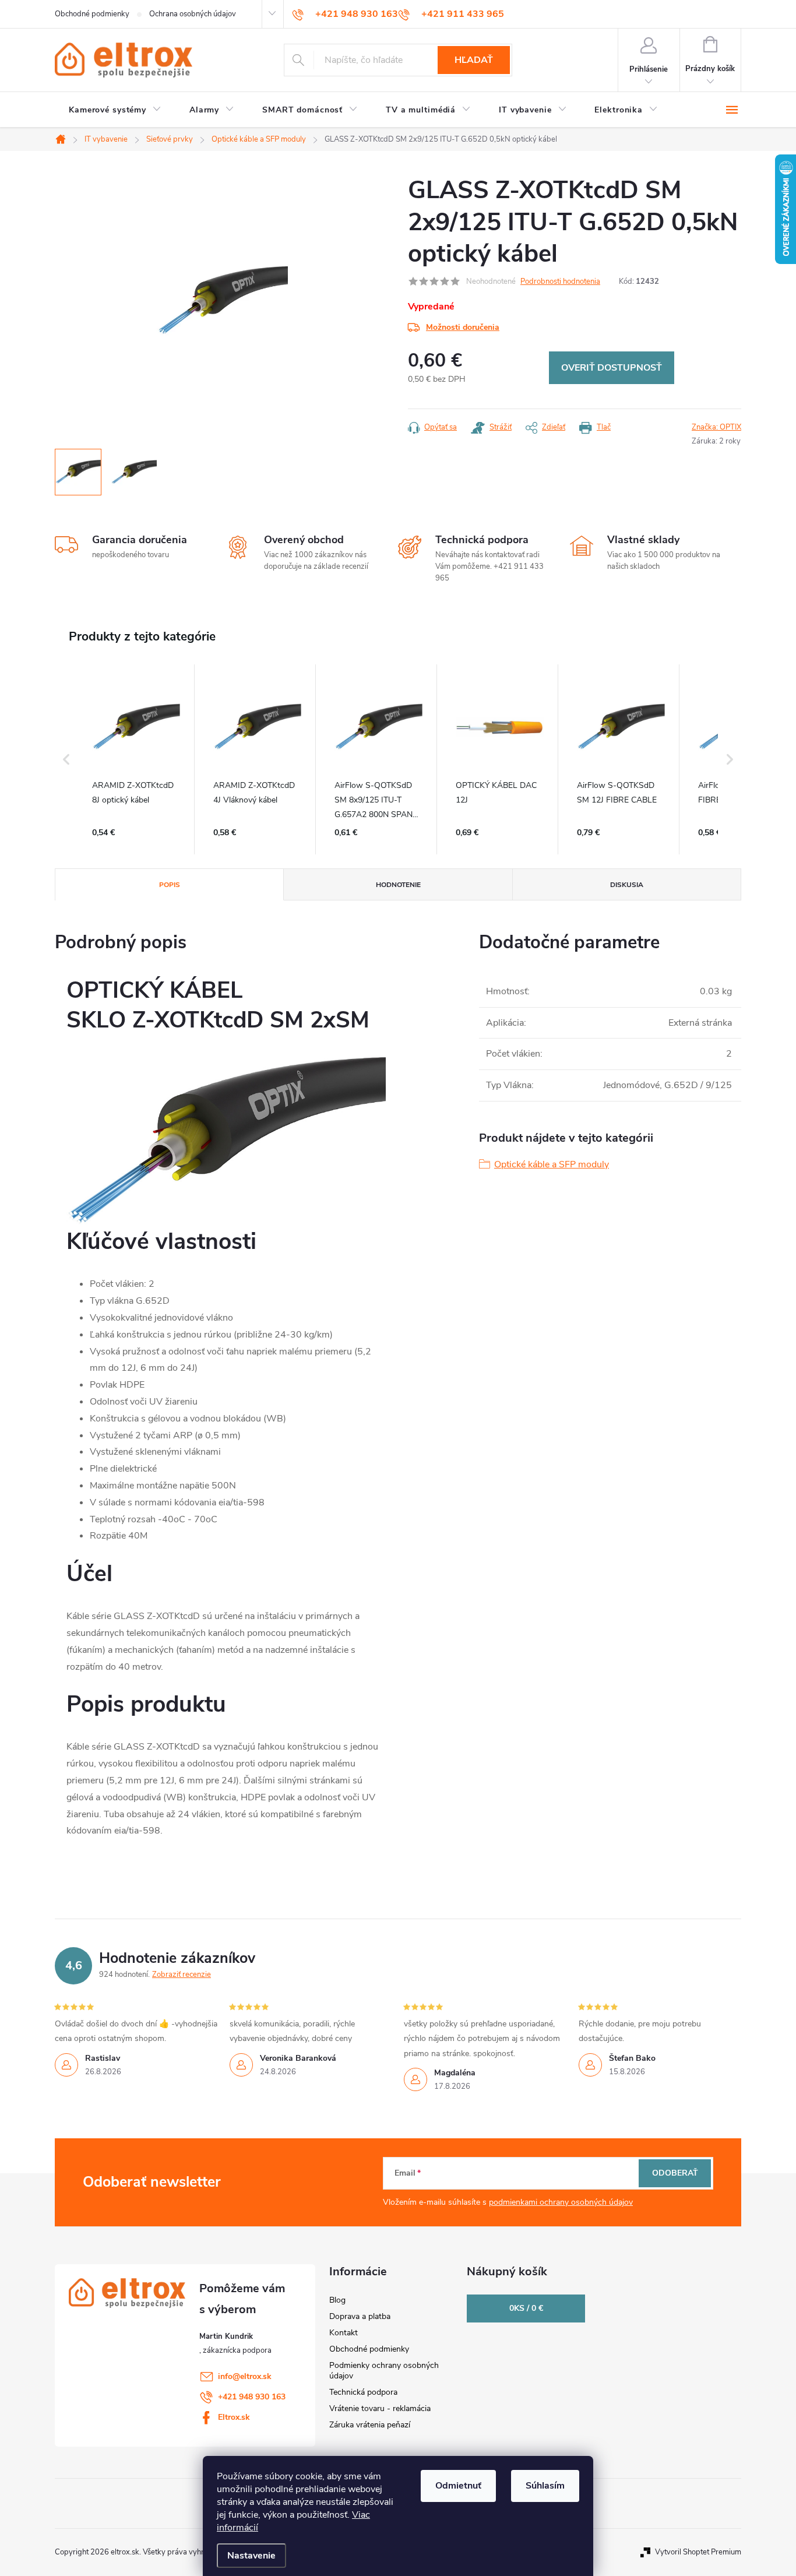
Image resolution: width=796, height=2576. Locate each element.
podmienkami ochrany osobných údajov (561, 2202)
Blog (337, 2300)
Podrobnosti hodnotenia (560, 281)
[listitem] (136, 759)
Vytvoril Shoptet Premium (698, 2552)
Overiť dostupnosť (612, 368)
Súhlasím (545, 2486)
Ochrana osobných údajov (193, 14)
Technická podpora (363, 2392)
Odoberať (675, 2173)
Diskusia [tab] (627, 885)
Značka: (716, 427)
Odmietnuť (458, 2486)
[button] (66, 759)
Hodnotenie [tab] (398, 885)
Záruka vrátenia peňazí (370, 2425)
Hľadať (474, 60)
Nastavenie (251, 2556)
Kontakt (344, 2333)
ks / (526, 2308)
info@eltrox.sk (245, 2376)
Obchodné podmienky (92, 14)
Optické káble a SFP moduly (552, 1164)
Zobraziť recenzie (182, 1975)
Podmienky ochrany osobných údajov (384, 2371)
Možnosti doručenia (463, 327)
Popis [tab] (170, 885)
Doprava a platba (360, 2316)
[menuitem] (115, 110)
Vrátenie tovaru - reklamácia (380, 2408)
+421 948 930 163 (252, 2397)
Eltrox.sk (234, 2417)
